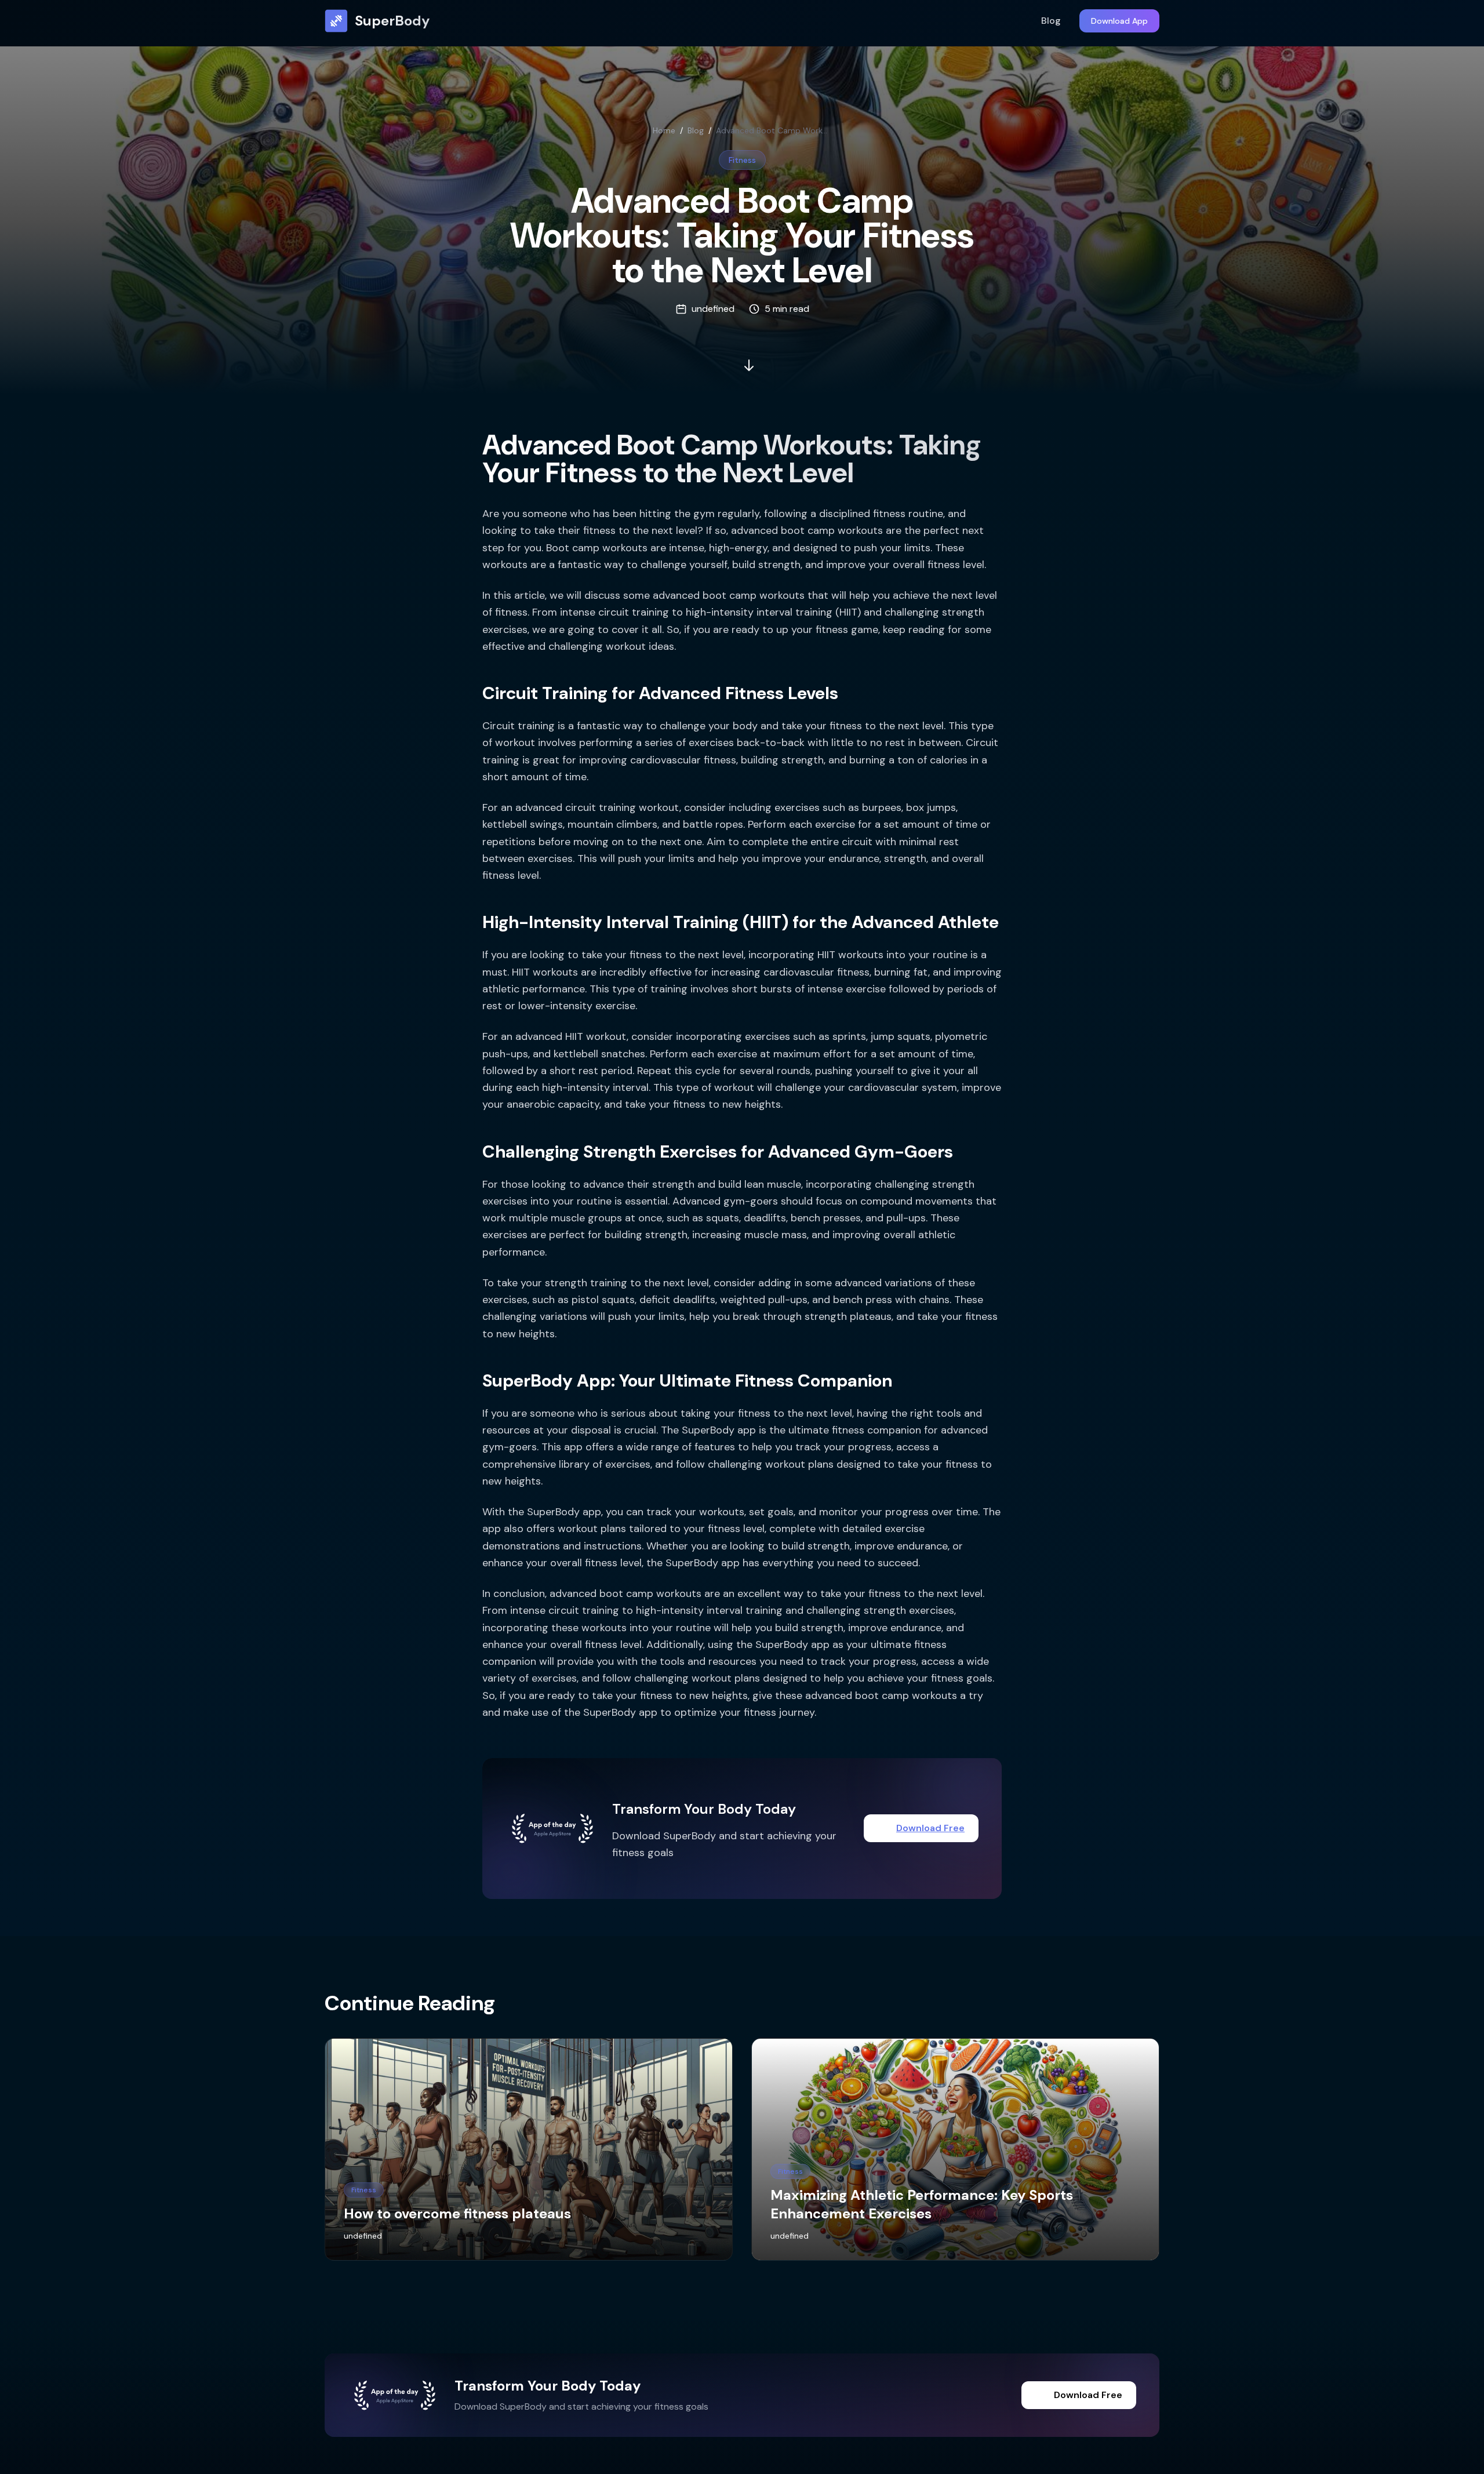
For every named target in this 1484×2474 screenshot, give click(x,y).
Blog (1051, 21)
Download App (1119, 21)
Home (664, 130)
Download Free (930, 1828)
